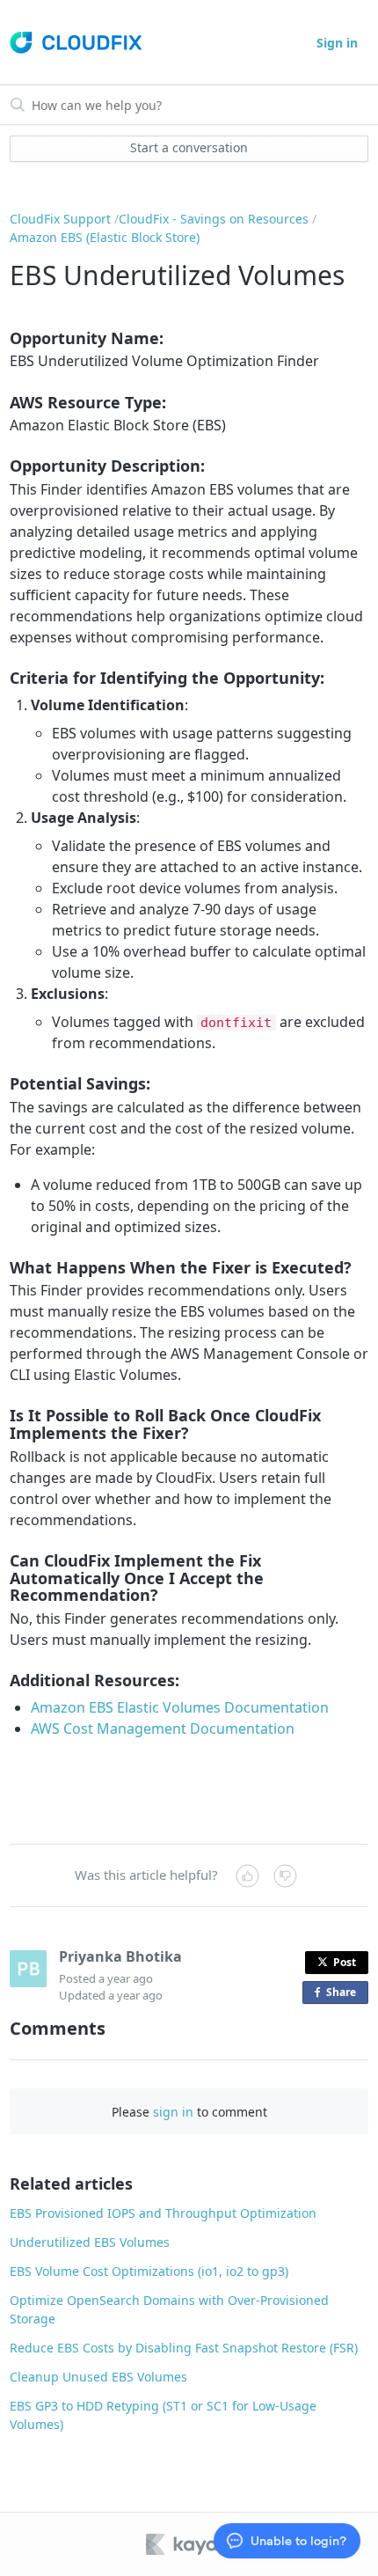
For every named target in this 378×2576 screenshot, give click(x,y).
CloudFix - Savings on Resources (214, 219)
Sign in (337, 43)
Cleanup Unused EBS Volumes (98, 2377)
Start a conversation (189, 147)
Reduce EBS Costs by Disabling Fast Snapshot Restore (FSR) (184, 2348)
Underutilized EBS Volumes (90, 2242)
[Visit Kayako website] (194, 2544)
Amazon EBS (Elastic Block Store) (105, 237)
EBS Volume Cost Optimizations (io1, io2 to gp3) (149, 2271)
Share (345, 1994)
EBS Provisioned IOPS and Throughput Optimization (163, 2213)
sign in (173, 2112)
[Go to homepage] (76, 43)
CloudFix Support (60, 219)
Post (345, 1962)
